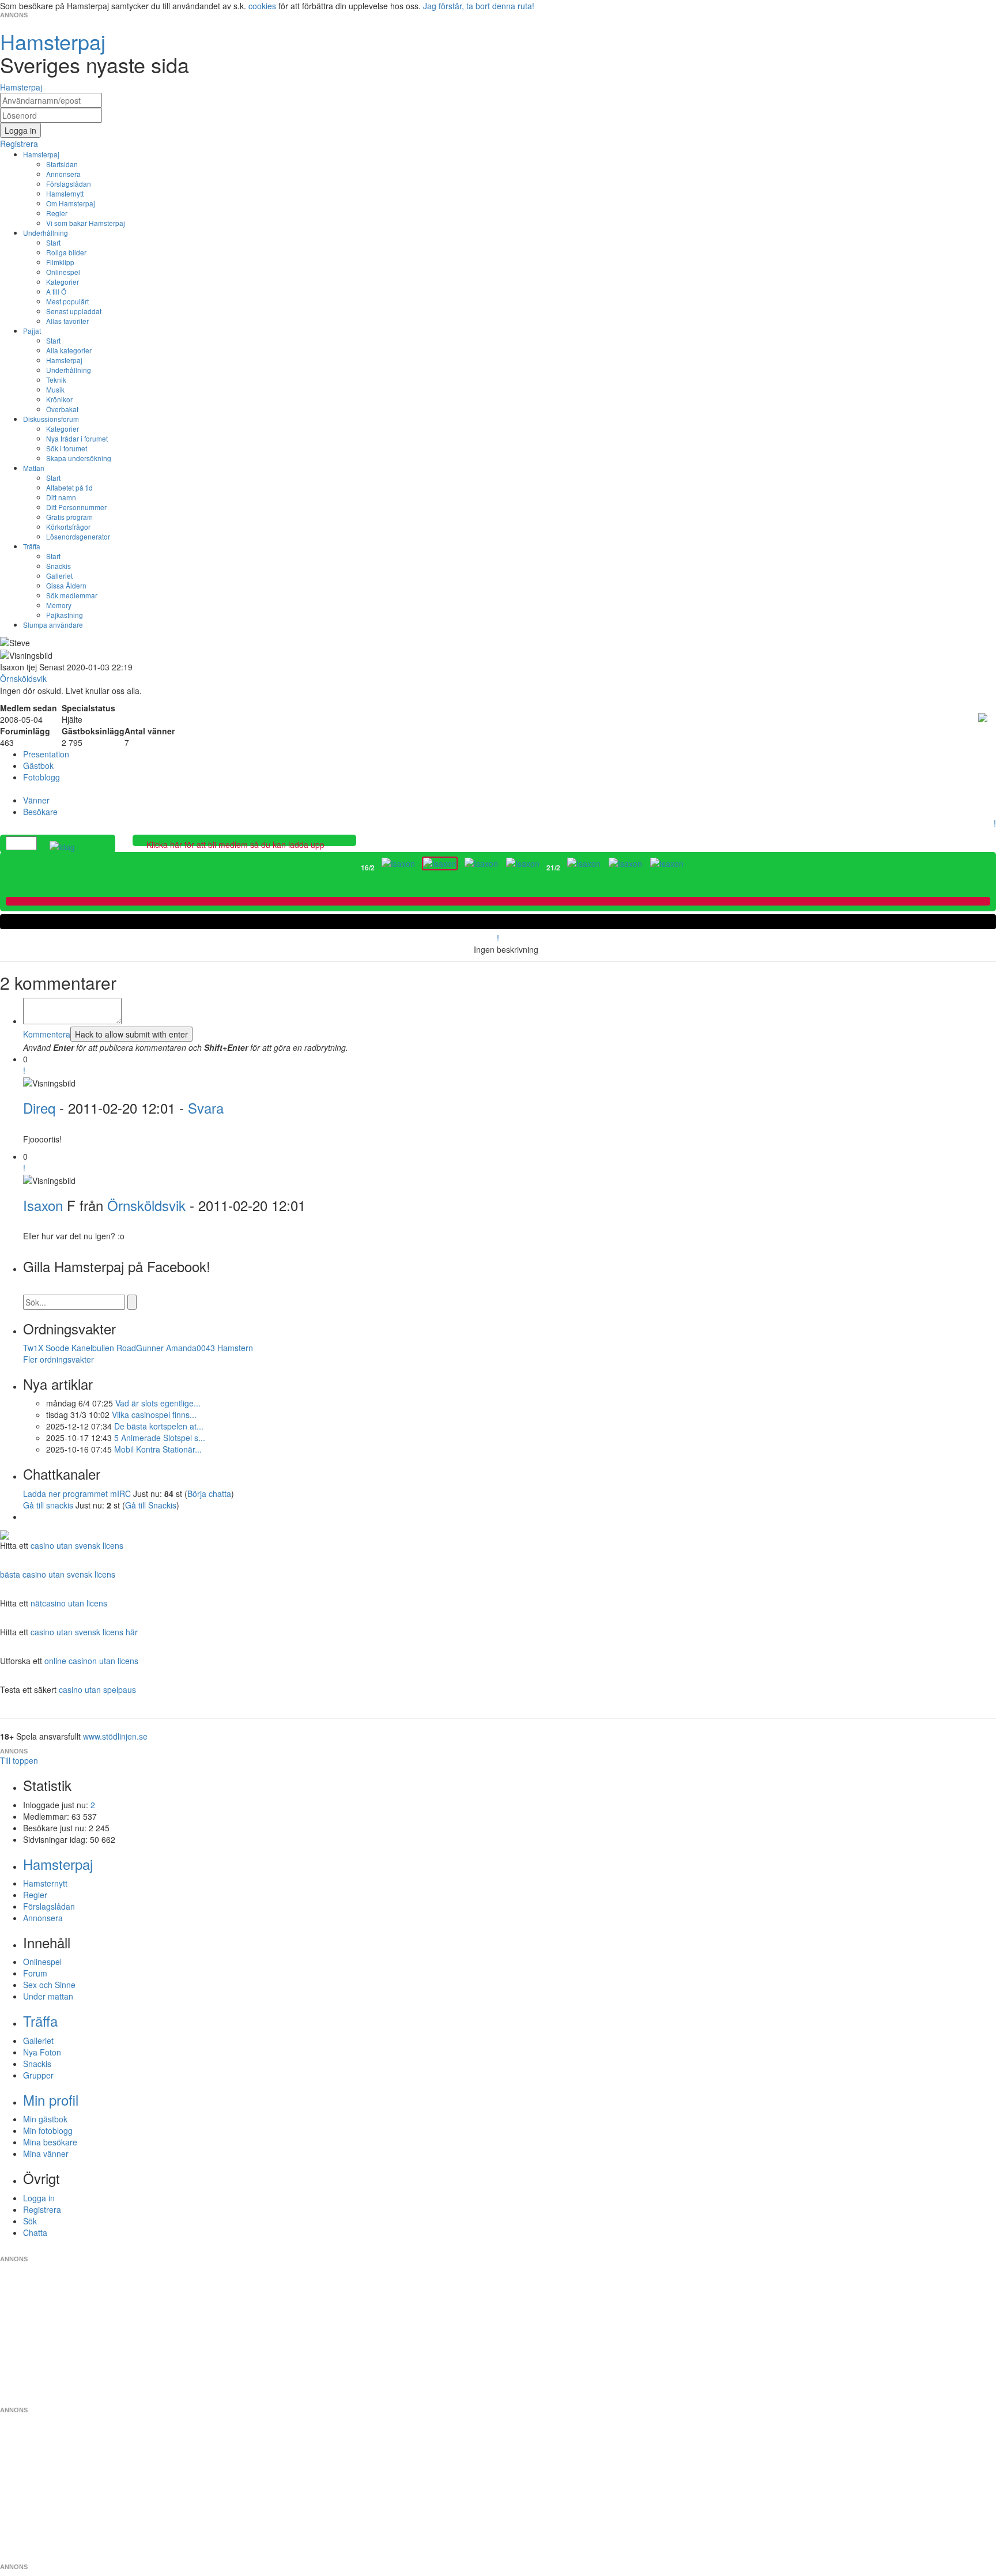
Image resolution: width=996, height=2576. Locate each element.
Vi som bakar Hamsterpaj (86, 223)
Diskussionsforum (51, 419)
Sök (30, 2221)
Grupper (38, 2075)
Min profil (51, 2100)
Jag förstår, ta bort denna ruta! (479, 6)
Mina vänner (46, 2153)
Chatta (35, 2232)
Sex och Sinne (49, 1985)
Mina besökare (50, 2142)
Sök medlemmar (72, 595)
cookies (262, 6)
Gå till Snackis (151, 1505)
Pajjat (32, 331)
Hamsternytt (65, 193)
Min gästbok (45, 2119)
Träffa (32, 546)
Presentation (46, 754)
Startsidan (62, 164)
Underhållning (46, 233)
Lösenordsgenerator (78, 536)
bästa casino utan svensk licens (58, 1574)
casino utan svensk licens (77, 1545)
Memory (59, 605)
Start (53, 242)
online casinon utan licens (91, 1661)
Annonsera (63, 174)
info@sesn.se (602, 2250)
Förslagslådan (69, 184)
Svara (206, 1108)
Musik (55, 389)
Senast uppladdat (74, 311)
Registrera (42, 2209)
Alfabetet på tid (69, 487)
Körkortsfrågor (68, 527)
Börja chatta (209, 1493)
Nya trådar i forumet (77, 438)
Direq (39, 1108)
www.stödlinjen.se (115, 1736)
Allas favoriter (67, 321)
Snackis (59, 566)
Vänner (36, 800)
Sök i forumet (67, 448)
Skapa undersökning (79, 458)
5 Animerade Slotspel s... (160, 1438)
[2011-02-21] (584, 863)
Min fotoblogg (48, 2130)
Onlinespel (63, 272)
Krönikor (59, 399)
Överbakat (62, 409)
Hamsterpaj (41, 154)
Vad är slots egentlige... (158, 1403)
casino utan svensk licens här (84, 1632)
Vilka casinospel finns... (154, 1415)
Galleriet (59, 576)
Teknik (56, 380)
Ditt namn (61, 497)
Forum (35, 1973)
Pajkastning (65, 615)
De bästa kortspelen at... (159, 1426)
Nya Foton (42, 2052)
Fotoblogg (41, 777)
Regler (57, 213)
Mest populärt (67, 301)
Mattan (34, 468)
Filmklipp (60, 262)
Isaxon (43, 1205)
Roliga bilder (66, 252)
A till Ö (56, 291)
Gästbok (38, 765)
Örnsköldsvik (146, 1205)
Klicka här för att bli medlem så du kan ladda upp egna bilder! (235, 850)
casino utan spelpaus (97, 1689)
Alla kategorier (69, 350)
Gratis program (69, 517)
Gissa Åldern (66, 585)
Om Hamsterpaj (71, 203)
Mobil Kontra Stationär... (158, 1449)
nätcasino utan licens (69, 1603)
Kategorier (63, 282)
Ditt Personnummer (76, 507)
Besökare (40, 812)
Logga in (39, 2198)
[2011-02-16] (398, 863)
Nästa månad (693, 868)
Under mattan (48, 1996)
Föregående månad (353, 868)
